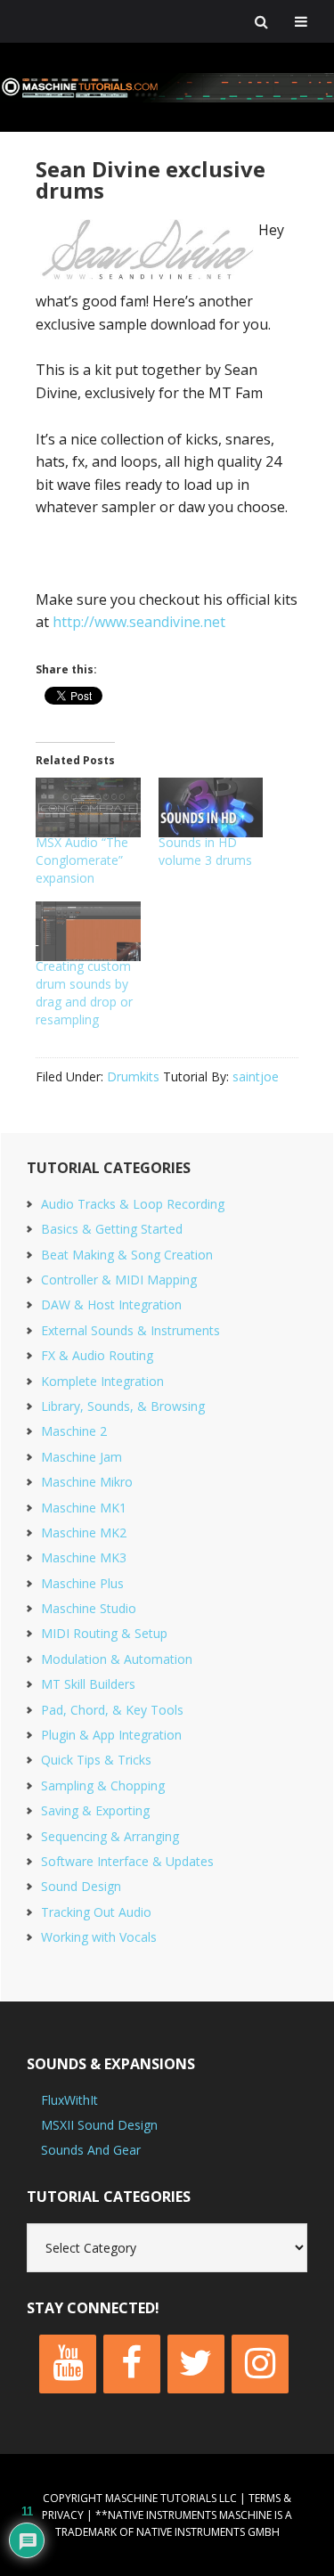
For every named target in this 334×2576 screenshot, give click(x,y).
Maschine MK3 (84, 1557)
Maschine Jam (81, 1457)
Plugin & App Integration (111, 1735)
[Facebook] (132, 2364)
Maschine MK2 (84, 1533)
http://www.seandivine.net (139, 622)
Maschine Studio (89, 1608)
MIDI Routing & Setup (104, 1633)
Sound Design (81, 1886)
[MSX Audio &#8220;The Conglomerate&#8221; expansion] (88, 807)
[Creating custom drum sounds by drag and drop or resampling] (88, 931)
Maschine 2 (74, 1431)
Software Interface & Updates (127, 1861)
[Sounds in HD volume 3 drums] (211, 807)
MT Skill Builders (88, 1684)
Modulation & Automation (117, 1659)
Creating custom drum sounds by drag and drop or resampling (84, 993)
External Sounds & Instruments (130, 1330)
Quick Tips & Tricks (96, 1760)
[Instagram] (260, 2364)
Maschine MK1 (84, 1508)
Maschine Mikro (87, 1482)
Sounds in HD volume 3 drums (205, 851)
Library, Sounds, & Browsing (123, 1406)
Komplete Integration (102, 1381)
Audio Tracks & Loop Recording (133, 1204)
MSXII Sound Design (99, 2125)
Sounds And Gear (91, 2150)
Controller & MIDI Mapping (119, 1280)
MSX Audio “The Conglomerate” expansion (82, 860)
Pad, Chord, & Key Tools (112, 1710)
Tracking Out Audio (96, 1912)
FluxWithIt (69, 2100)
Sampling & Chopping (103, 1785)
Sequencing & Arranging (110, 1836)
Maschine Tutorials (167, 87)
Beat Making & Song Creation (127, 1255)
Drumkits (133, 1076)
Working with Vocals (99, 1937)
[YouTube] (68, 2364)
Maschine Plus (82, 1583)
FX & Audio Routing (97, 1355)
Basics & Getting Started (112, 1229)
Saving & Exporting (95, 1810)
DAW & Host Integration (111, 1304)
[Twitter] (196, 2364)
